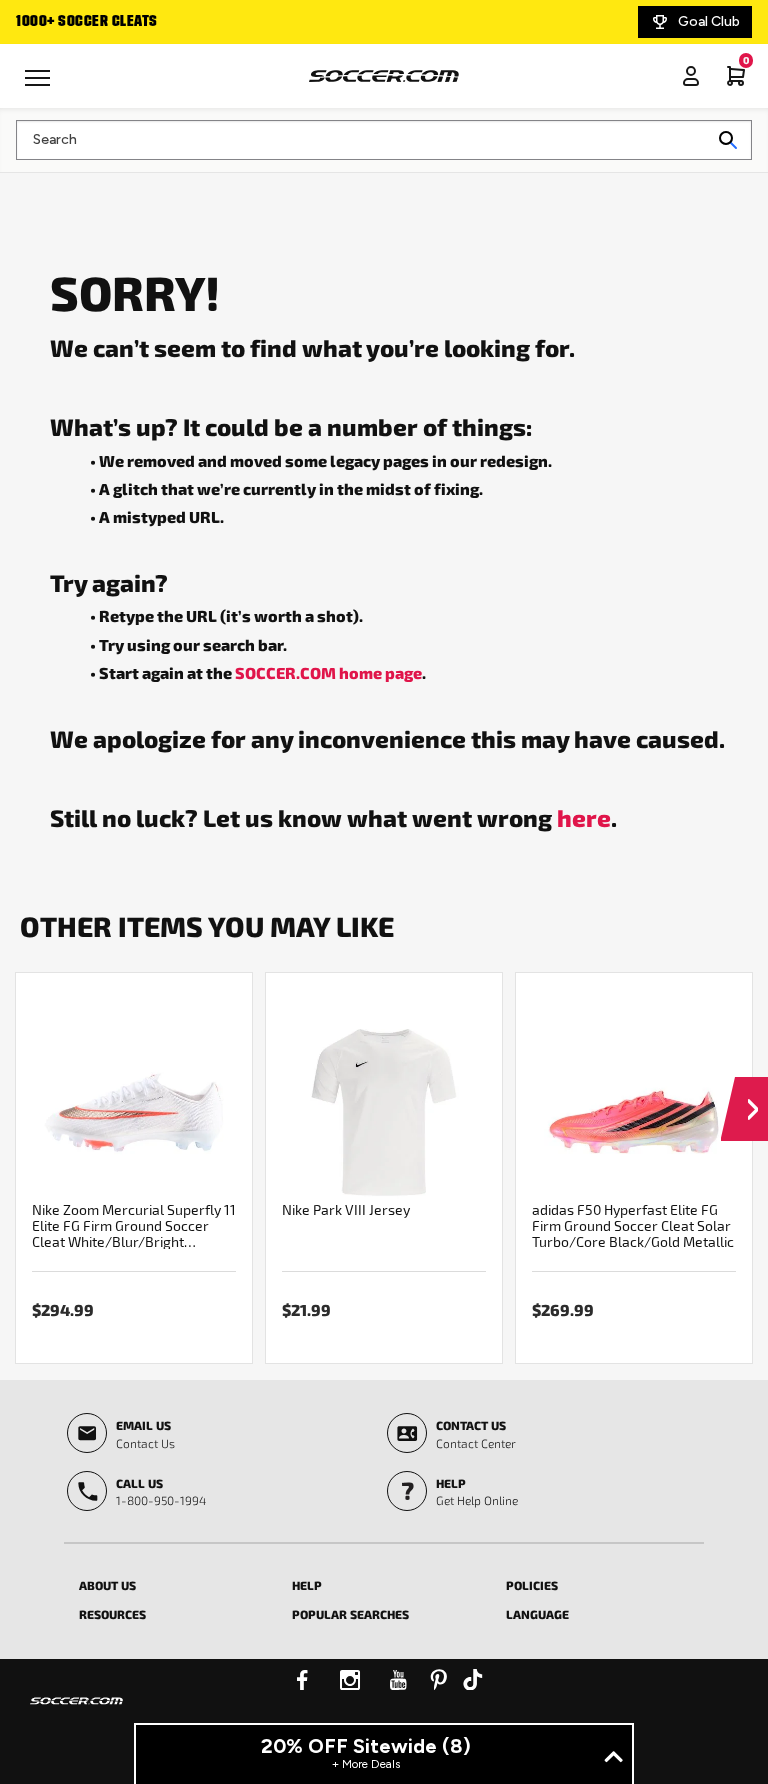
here (584, 817)
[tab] (170, 1582)
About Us (107, 1585)
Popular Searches (350, 1614)
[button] (744, 1090)
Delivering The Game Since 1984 (270, 22)
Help (307, 1585)
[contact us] (76, 1714)
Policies (532, 1585)
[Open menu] (40, 85)
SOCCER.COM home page (328, 672)
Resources (112, 1614)
